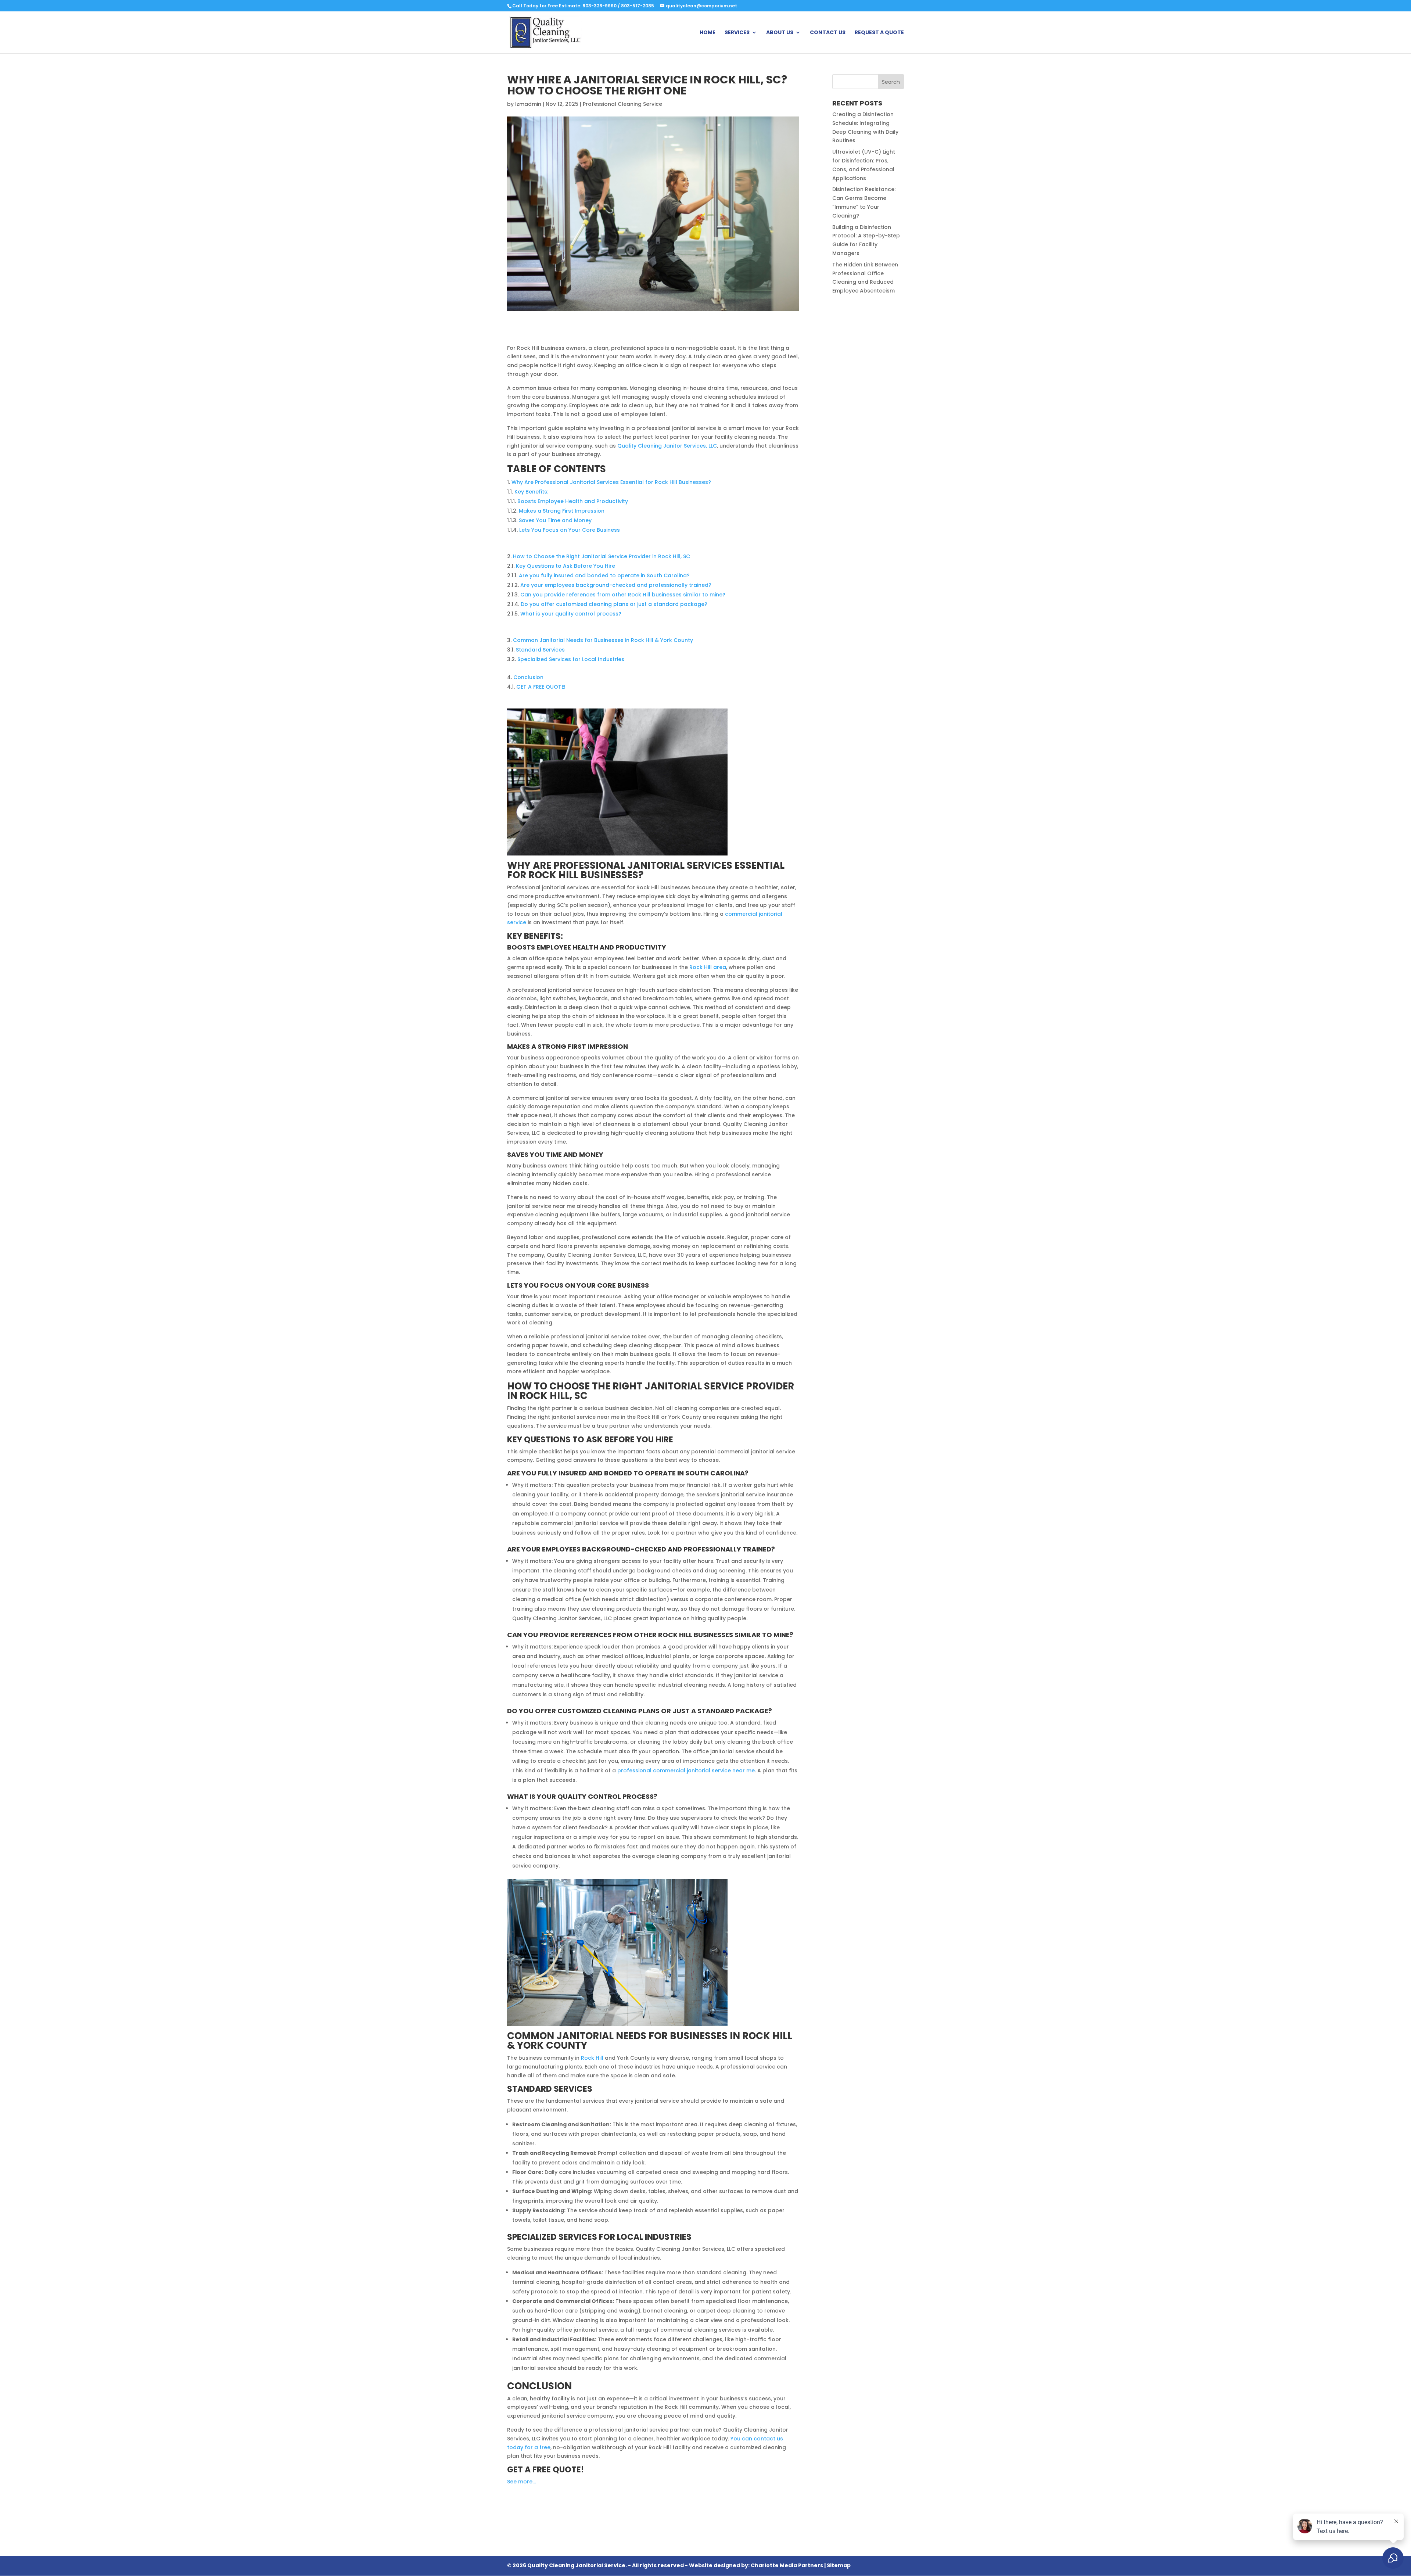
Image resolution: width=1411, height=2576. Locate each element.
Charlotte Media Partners (787, 2565)
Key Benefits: (531, 492)
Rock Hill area (708, 967)
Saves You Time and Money (555, 520)
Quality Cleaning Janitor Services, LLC (667, 446)
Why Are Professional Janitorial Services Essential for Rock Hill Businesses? (611, 482)
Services (737, 33)
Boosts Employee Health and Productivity (573, 501)
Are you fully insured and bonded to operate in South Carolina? (604, 575)
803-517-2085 (638, 6)
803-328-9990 (599, 6)
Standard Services (540, 650)
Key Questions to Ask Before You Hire (566, 566)
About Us (780, 33)
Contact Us (828, 33)
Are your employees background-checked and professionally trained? (616, 585)
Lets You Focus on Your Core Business (570, 530)
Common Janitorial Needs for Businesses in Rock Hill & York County (603, 640)
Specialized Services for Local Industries (571, 659)
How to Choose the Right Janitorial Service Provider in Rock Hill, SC (602, 556)
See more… (521, 2482)
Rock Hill (592, 2058)
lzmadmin (528, 104)
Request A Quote (879, 33)
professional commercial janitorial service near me (686, 1770)
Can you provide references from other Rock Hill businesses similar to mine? (623, 595)
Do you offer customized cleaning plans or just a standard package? (614, 604)
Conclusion (528, 677)
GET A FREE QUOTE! (541, 687)
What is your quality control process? (571, 614)
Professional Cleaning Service (622, 104)
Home (708, 33)
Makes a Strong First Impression (562, 511)
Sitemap (839, 2565)
